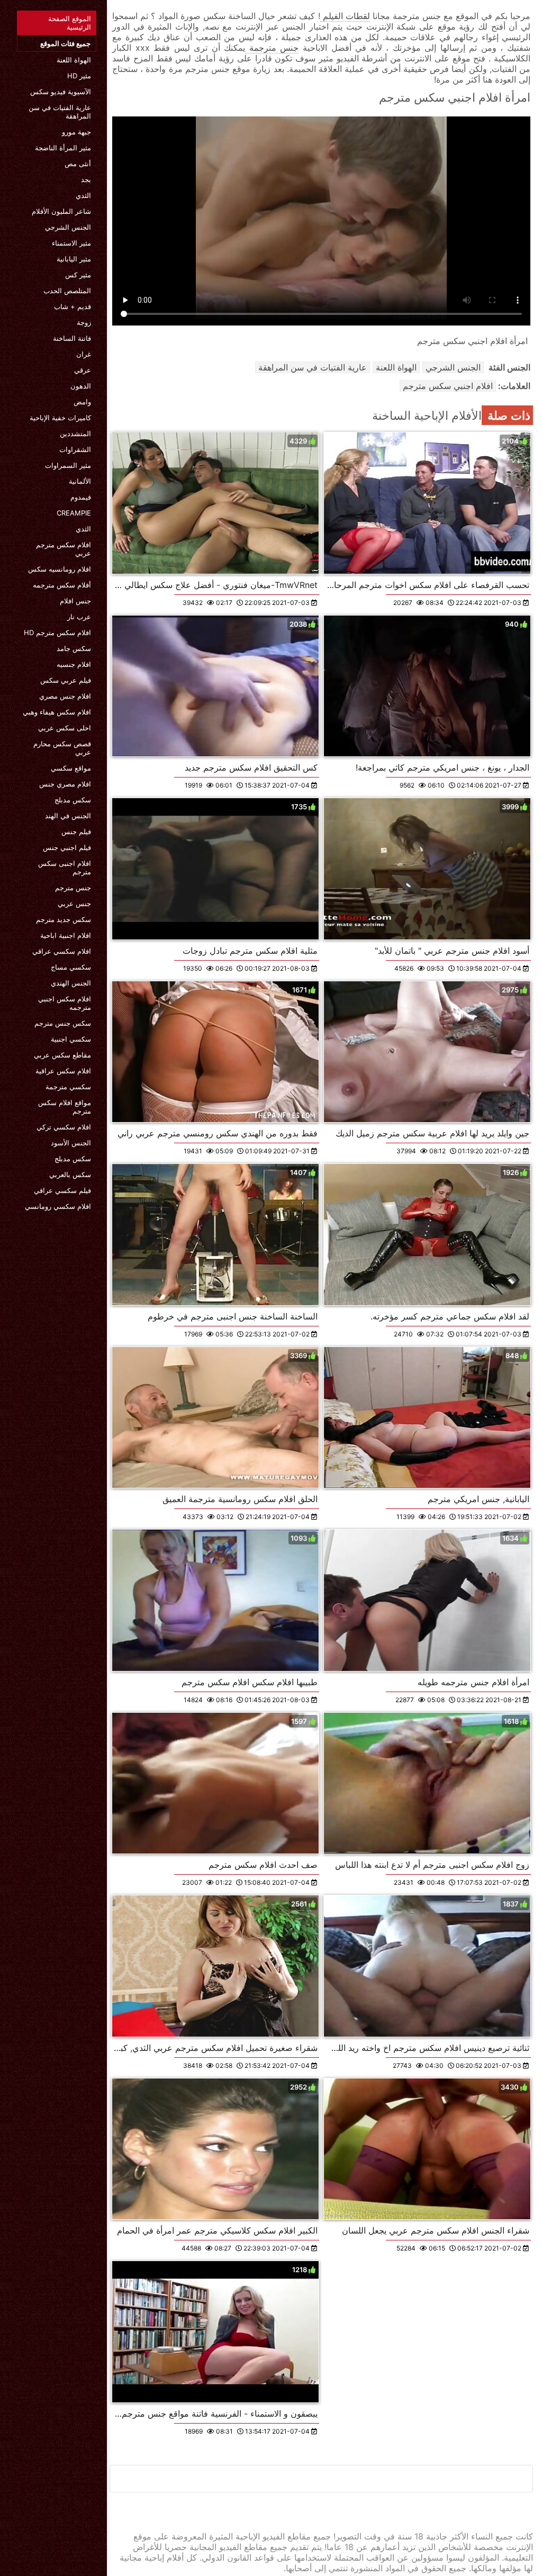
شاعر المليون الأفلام (61, 211)
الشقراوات (75, 449)
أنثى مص (78, 164)
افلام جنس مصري (65, 696)
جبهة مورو (76, 132)
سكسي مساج (71, 967)
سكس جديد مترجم (64, 919)
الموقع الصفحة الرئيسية (70, 23)
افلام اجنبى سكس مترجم (65, 867)
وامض (82, 402)
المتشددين (75, 433)
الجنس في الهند (68, 816)
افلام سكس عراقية (63, 1071)
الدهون (81, 386)
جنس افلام (75, 601)
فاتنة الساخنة (72, 338)
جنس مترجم (73, 888)
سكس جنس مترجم (63, 1023)
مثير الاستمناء (71, 243)
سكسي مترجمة (68, 1087)
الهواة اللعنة (74, 60)
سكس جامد (74, 648)
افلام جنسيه (74, 664)
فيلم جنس (76, 831)
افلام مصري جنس (65, 784)
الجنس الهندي (71, 983)
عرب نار (79, 617)
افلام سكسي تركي (64, 1127)
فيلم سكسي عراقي (62, 1190)
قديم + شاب (73, 306)
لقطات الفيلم (345, 16)
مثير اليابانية (74, 259)
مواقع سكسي (71, 768)
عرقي (83, 370)
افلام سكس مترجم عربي (64, 549)
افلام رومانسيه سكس (60, 569)
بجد (86, 179)
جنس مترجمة (272, 48)
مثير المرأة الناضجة (63, 148)
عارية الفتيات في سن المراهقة (60, 112)
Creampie (74, 513)
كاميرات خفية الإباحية (60, 418)
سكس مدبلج (73, 800)
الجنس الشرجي (68, 227)
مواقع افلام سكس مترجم (65, 1107)
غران (84, 354)
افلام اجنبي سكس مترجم (448, 386)
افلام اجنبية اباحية (66, 935)
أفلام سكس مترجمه (62, 585)
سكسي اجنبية (71, 1039)
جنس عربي (74, 903)
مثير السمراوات (68, 465)
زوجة (84, 322)
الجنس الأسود (71, 1143)
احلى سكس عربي (65, 728)
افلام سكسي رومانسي (58, 1206)
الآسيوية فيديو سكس (61, 92)
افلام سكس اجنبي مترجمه (65, 1003)
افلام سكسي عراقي (62, 951)
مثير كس (78, 275)
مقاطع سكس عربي (62, 1055)
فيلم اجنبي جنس (67, 847)
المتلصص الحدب (67, 291)
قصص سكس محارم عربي (62, 748)
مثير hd (79, 76)
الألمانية (80, 481)
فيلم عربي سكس (66, 680)
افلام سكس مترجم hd (57, 632)
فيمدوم (81, 497)
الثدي (83, 195)
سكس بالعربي (70, 1174)
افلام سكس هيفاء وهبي (57, 712)
